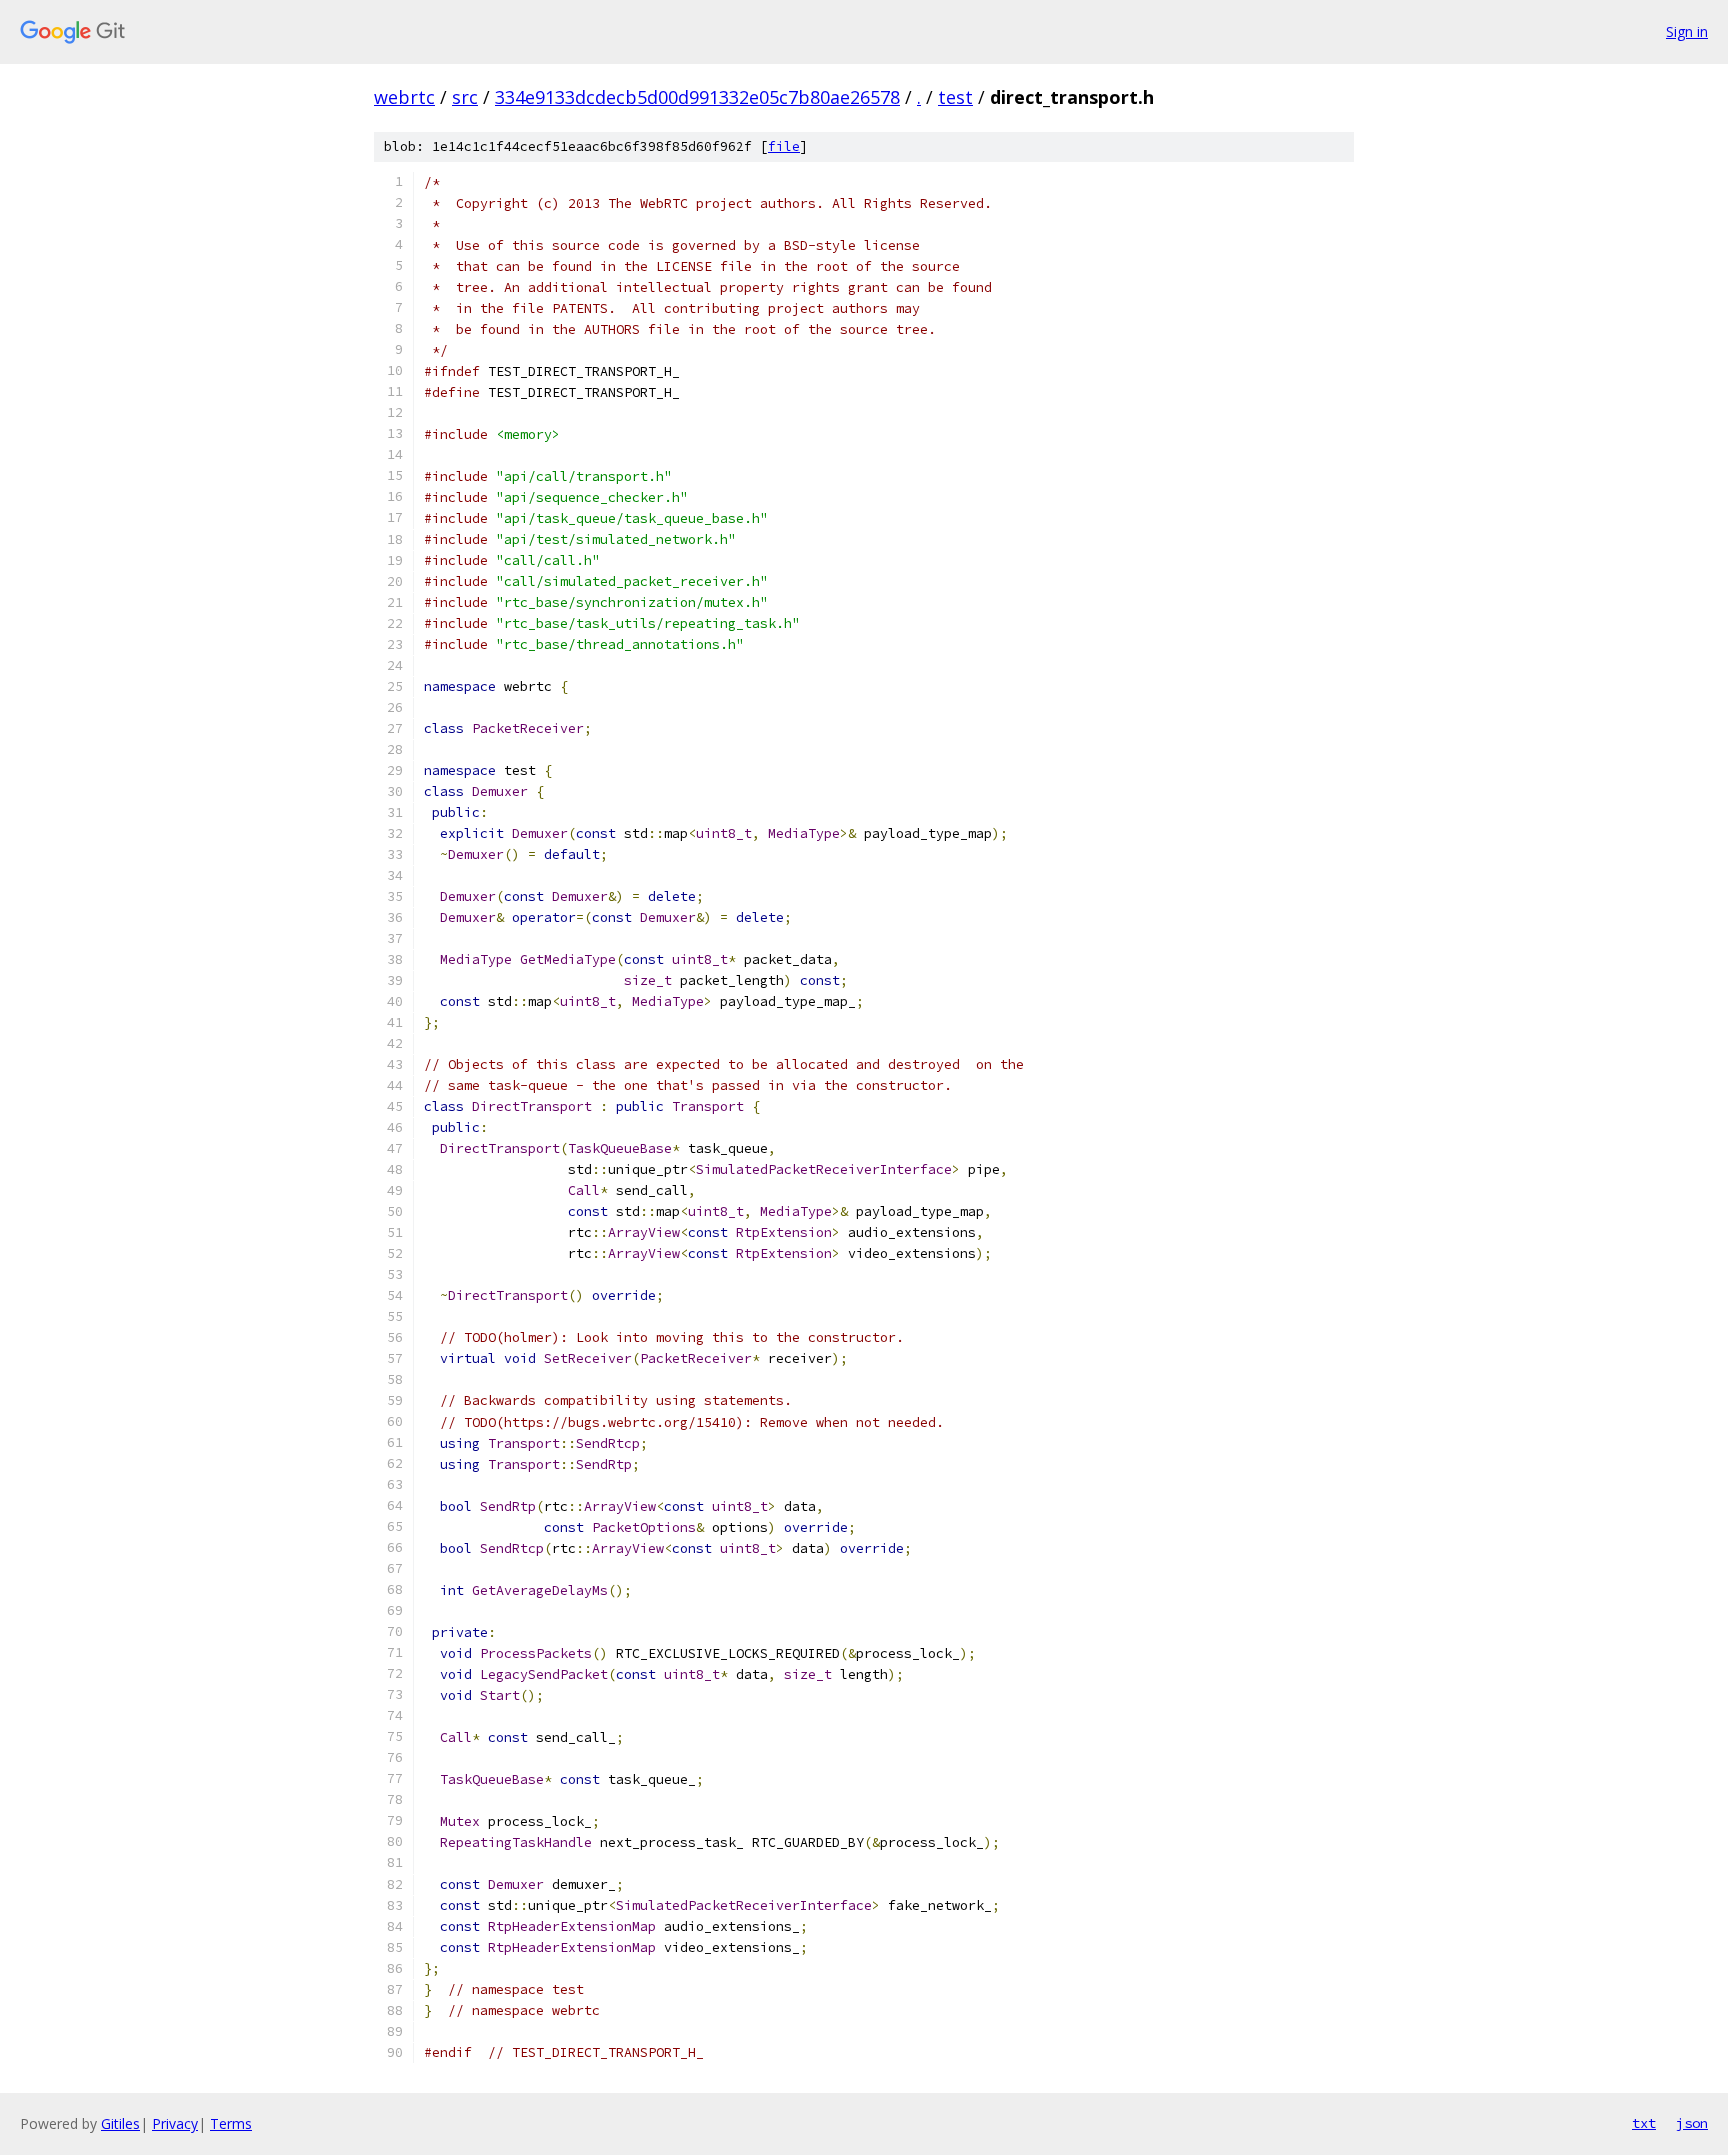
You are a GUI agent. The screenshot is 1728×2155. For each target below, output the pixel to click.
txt (1644, 2123)
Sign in (1687, 31)
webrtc (404, 97)
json (1692, 2123)
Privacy (175, 2123)
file (784, 146)
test (955, 97)
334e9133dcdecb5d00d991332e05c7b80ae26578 (697, 97)
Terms (231, 2123)
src (465, 97)
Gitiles (120, 2123)
